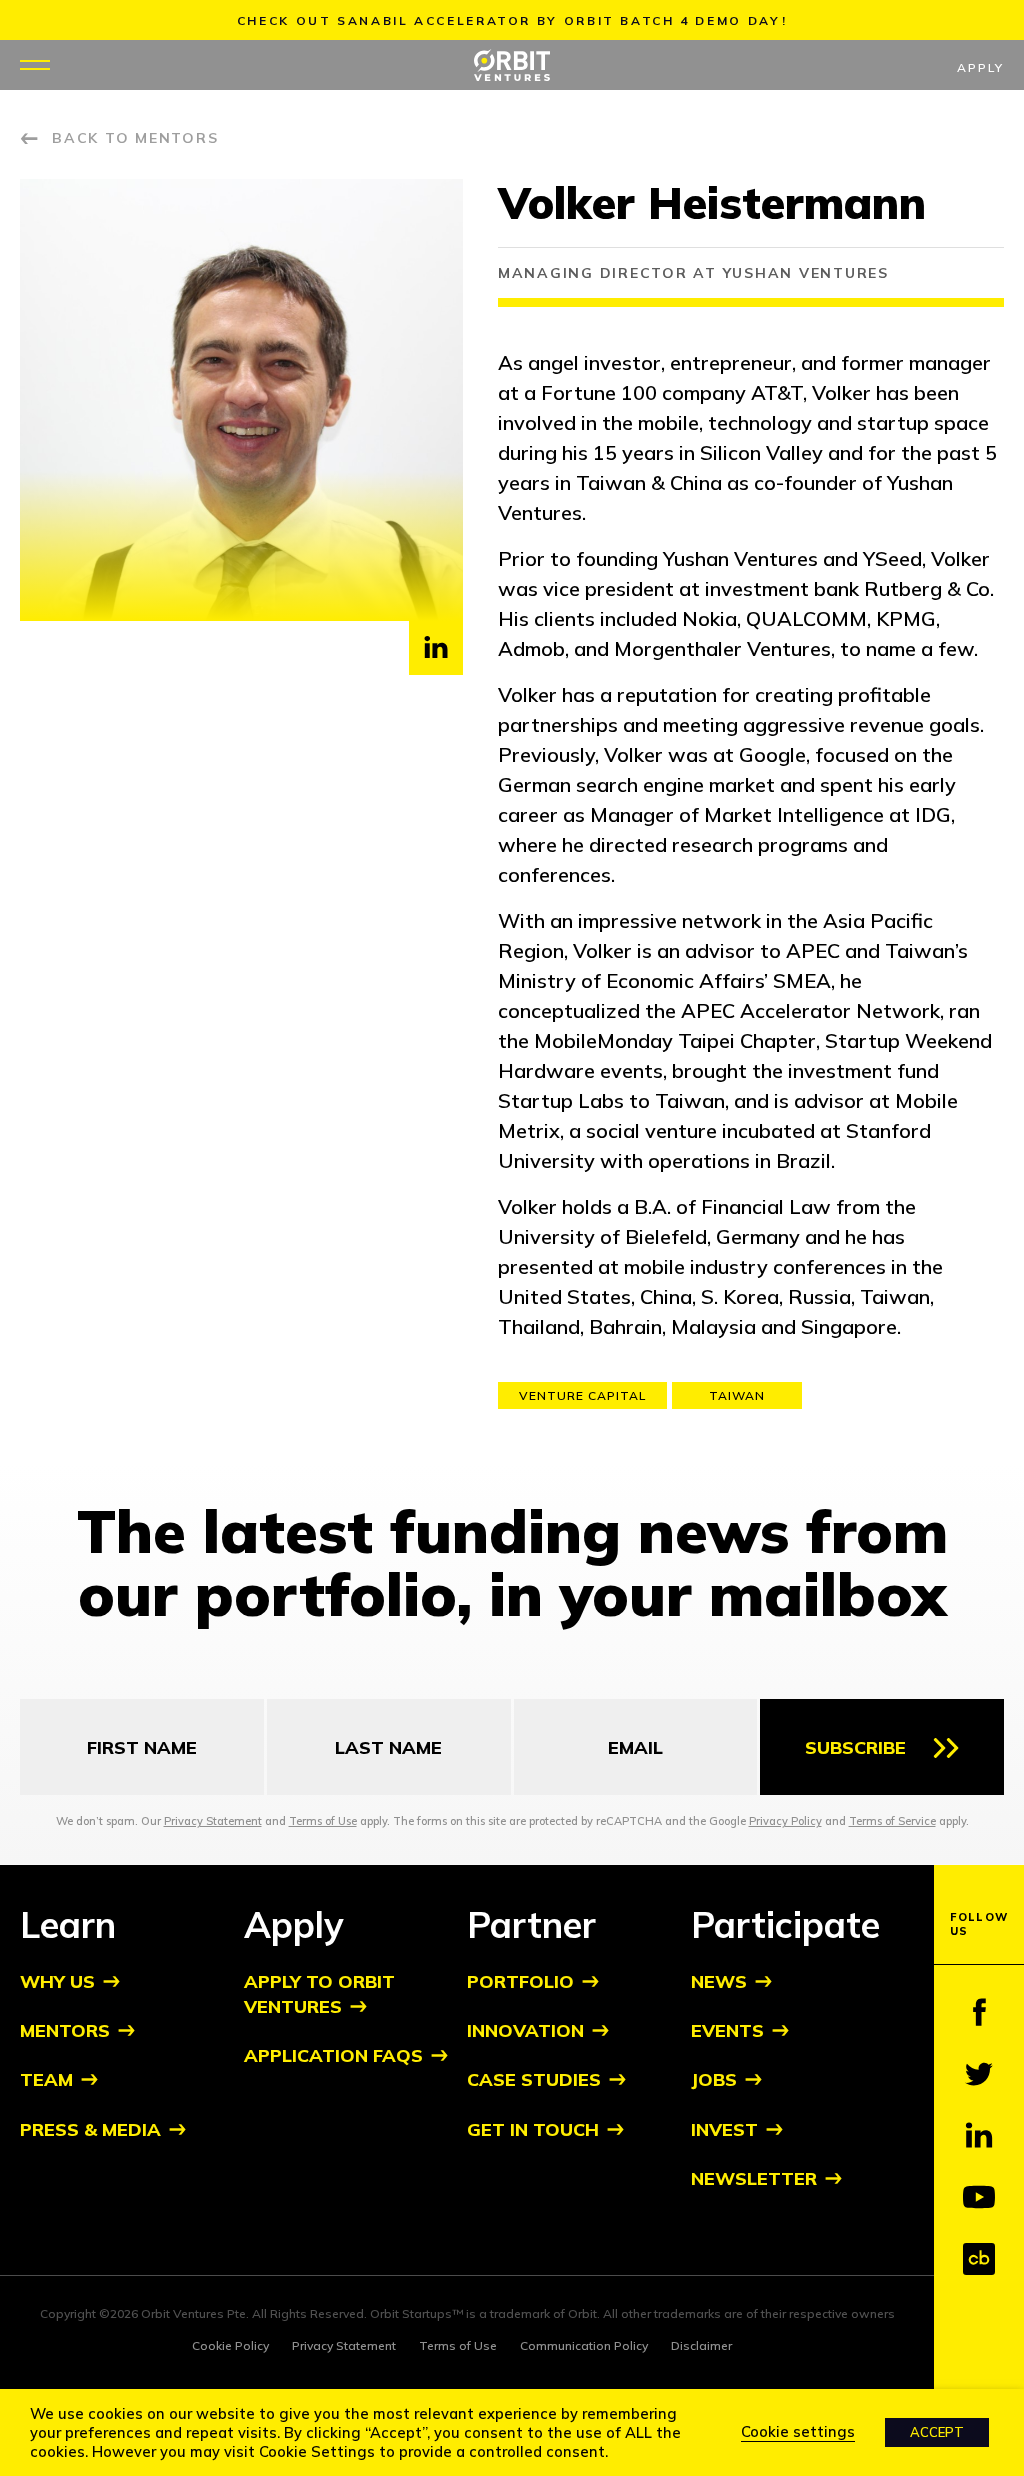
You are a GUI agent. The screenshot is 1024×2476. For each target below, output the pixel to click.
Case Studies (534, 2079)
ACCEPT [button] (937, 2432)
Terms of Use (323, 1821)
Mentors (65, 2030)
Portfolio (520, 1981)
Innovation (525, 2030)
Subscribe (855, 1747)
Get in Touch (533, 2129)
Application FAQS (333, 2055)
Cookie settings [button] (798, 2431)
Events (727, 2030)
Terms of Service (892, 1821)
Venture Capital (582, 1395)
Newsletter (754, 2178)
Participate (785, 1924)
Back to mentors (135, 138)
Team (46, 2079)
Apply (980, 67)
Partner (531, 1924)
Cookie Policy (230, 2345)
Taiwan (737, 1395)
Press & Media (90, 2129)
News (719, 1981)
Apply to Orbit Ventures (319, 1994)
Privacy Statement (213, 1821)
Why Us (57, 1981)
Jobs (714, 2079)
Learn (68, 1924)
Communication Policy (584, 2345)
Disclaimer (701, 2345)
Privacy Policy (785, 1821)
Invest (724, 2129)
